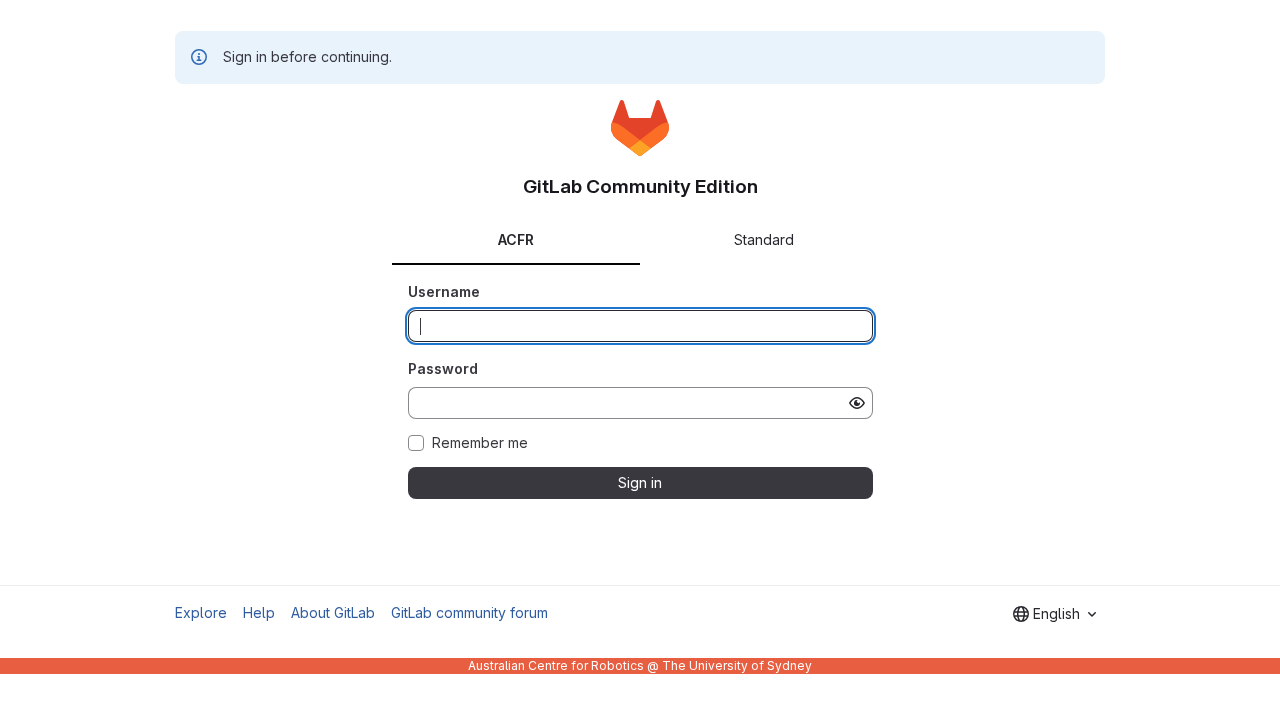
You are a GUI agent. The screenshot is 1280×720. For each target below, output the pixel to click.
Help (259, 612)
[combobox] (1054, 614)
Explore (201, 612)
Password (443, 368)
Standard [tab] (764, 239)
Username (444, 291)
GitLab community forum (469, 612)
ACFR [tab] (516, 239)
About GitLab (333, 612)
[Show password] (857, 403)
